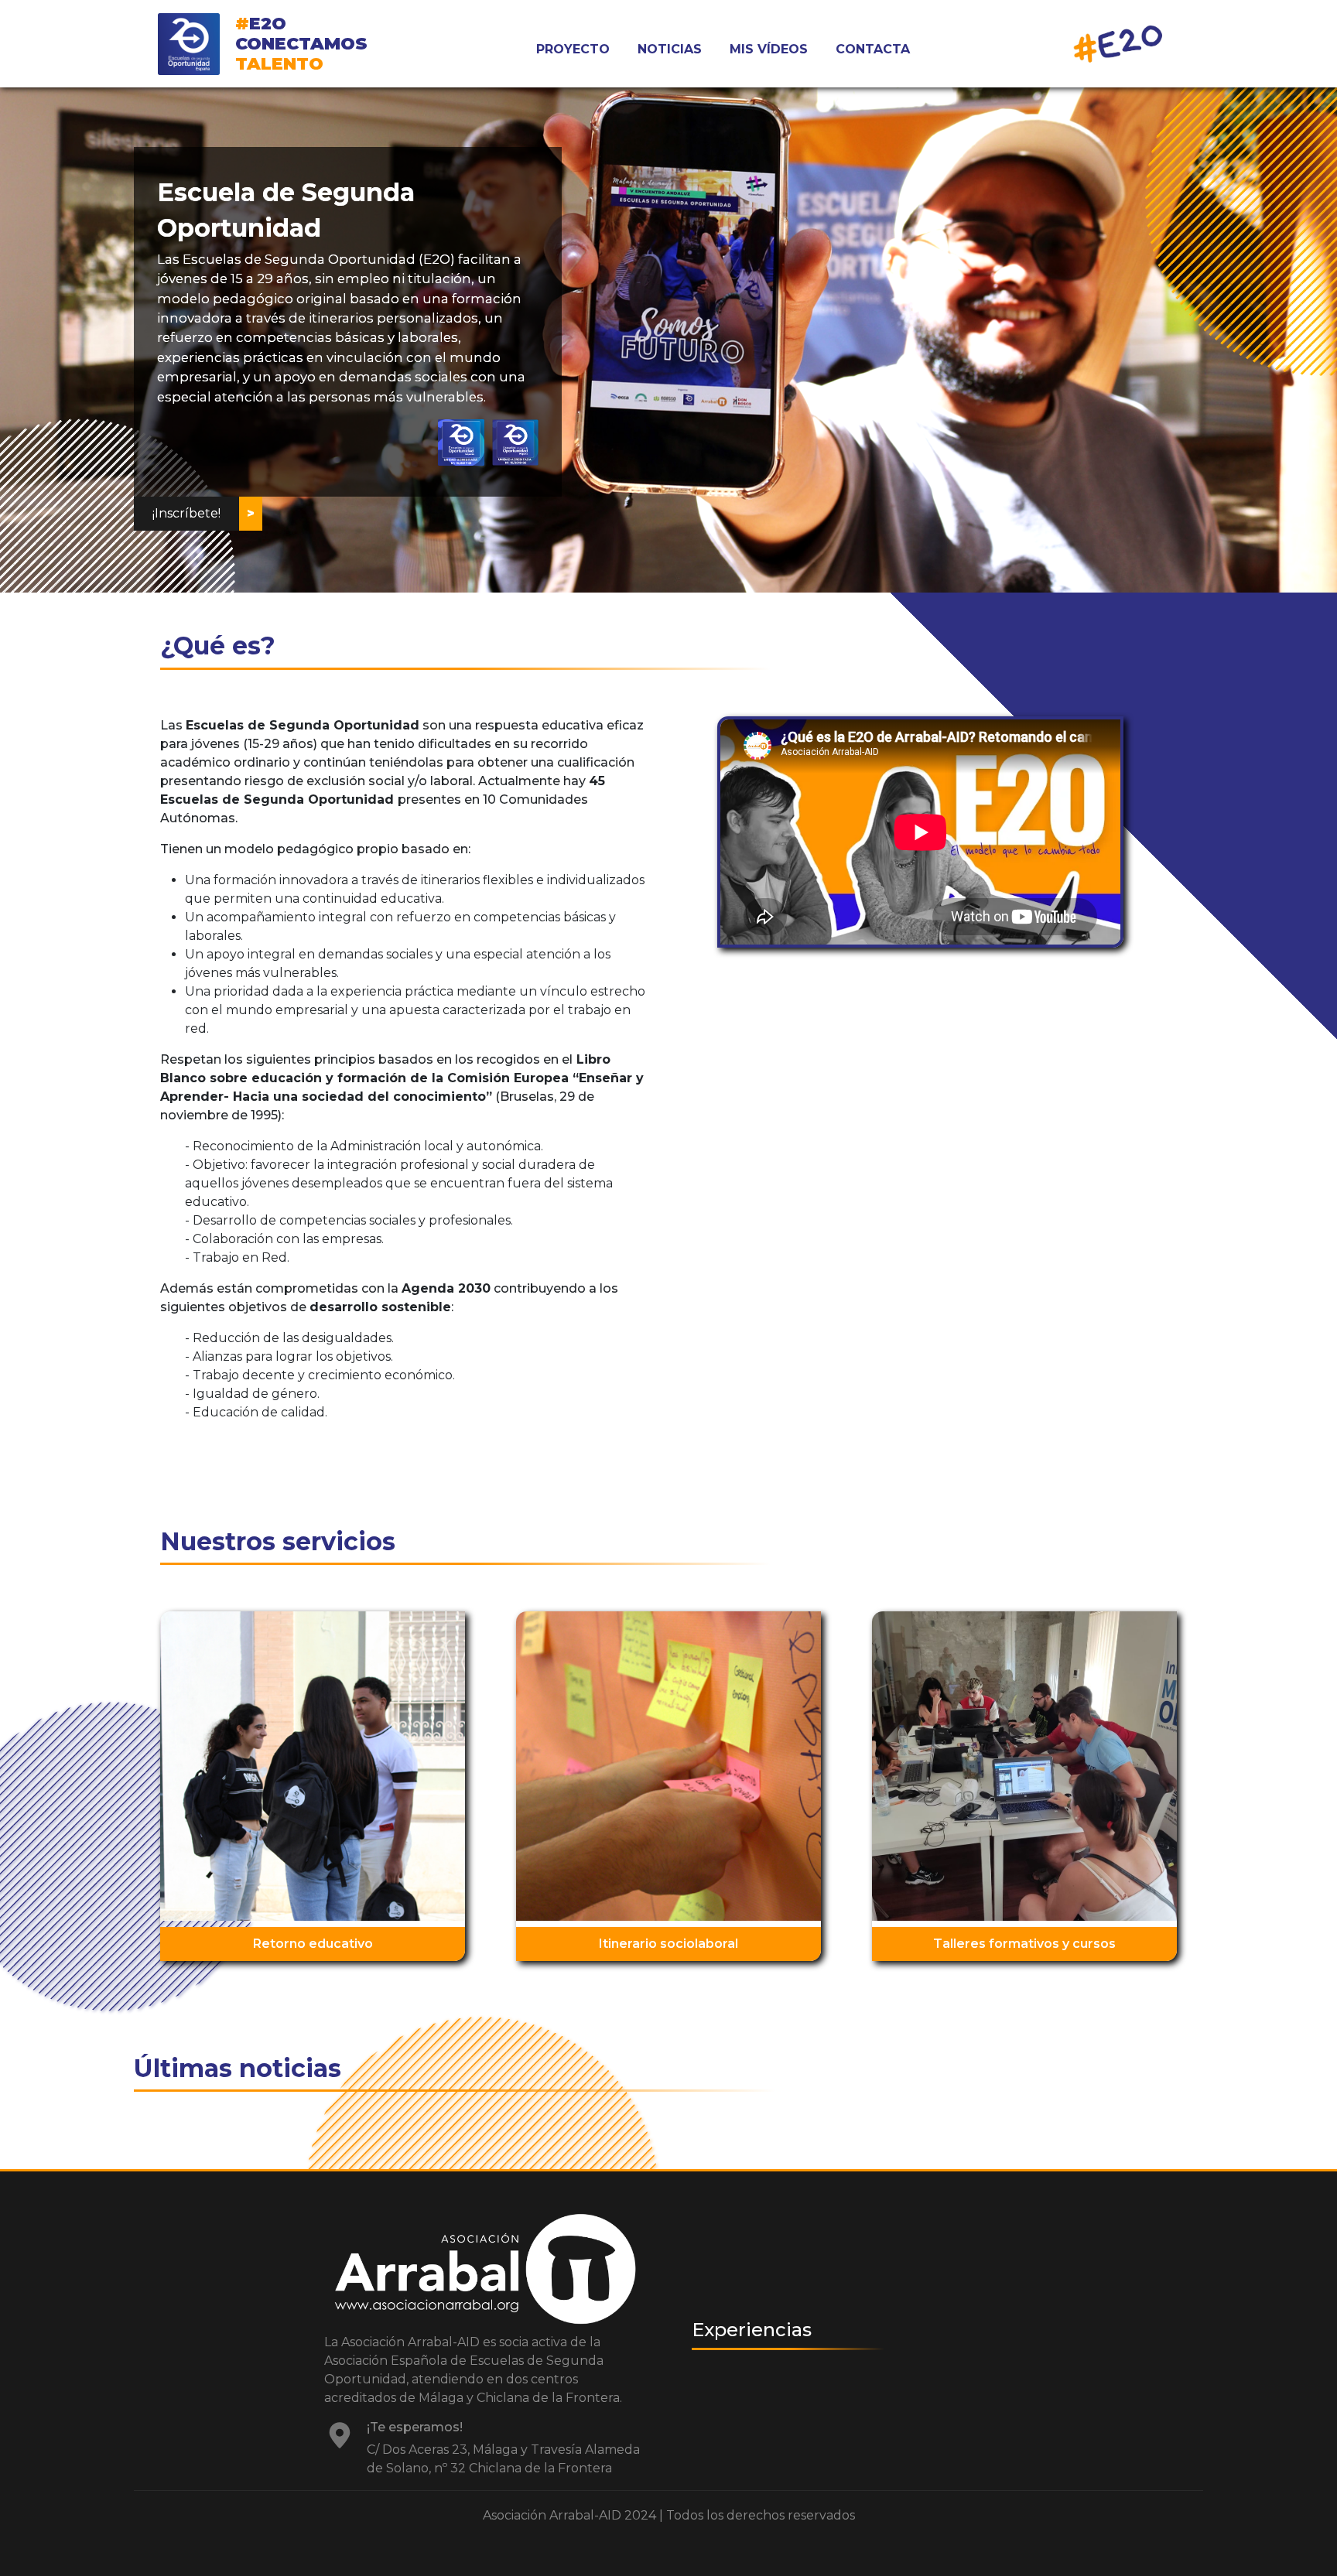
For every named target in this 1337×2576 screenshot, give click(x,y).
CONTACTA (873, 49)
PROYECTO (573, 49)
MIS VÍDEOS (769, 49)
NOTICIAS (670, 49)
